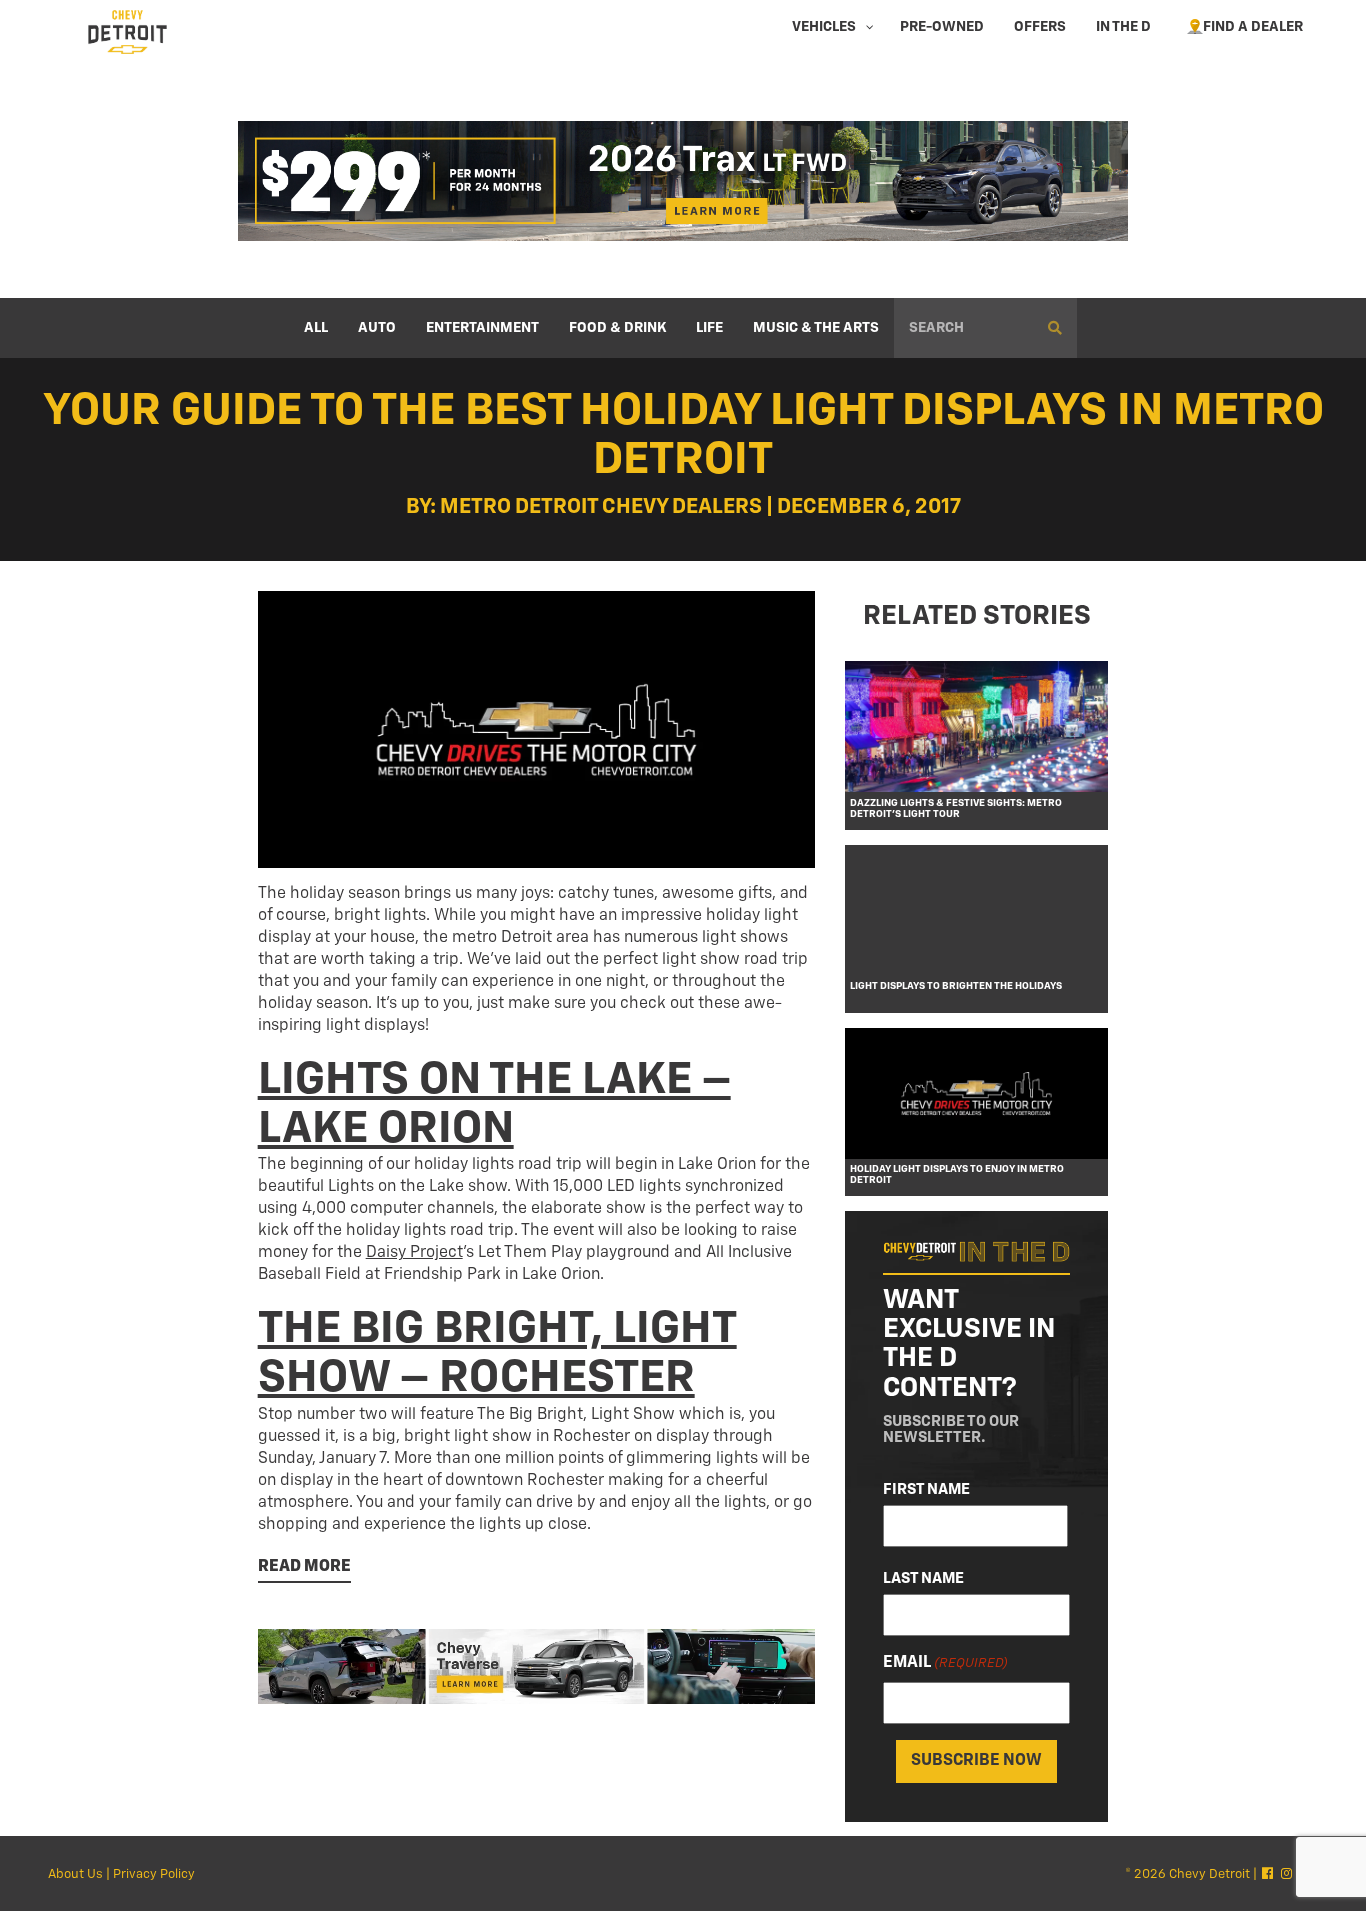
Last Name (923, 1577)
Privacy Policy (154, 1874)
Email (945, 1662)
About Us (75, 1874)
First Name (926, 1488)
